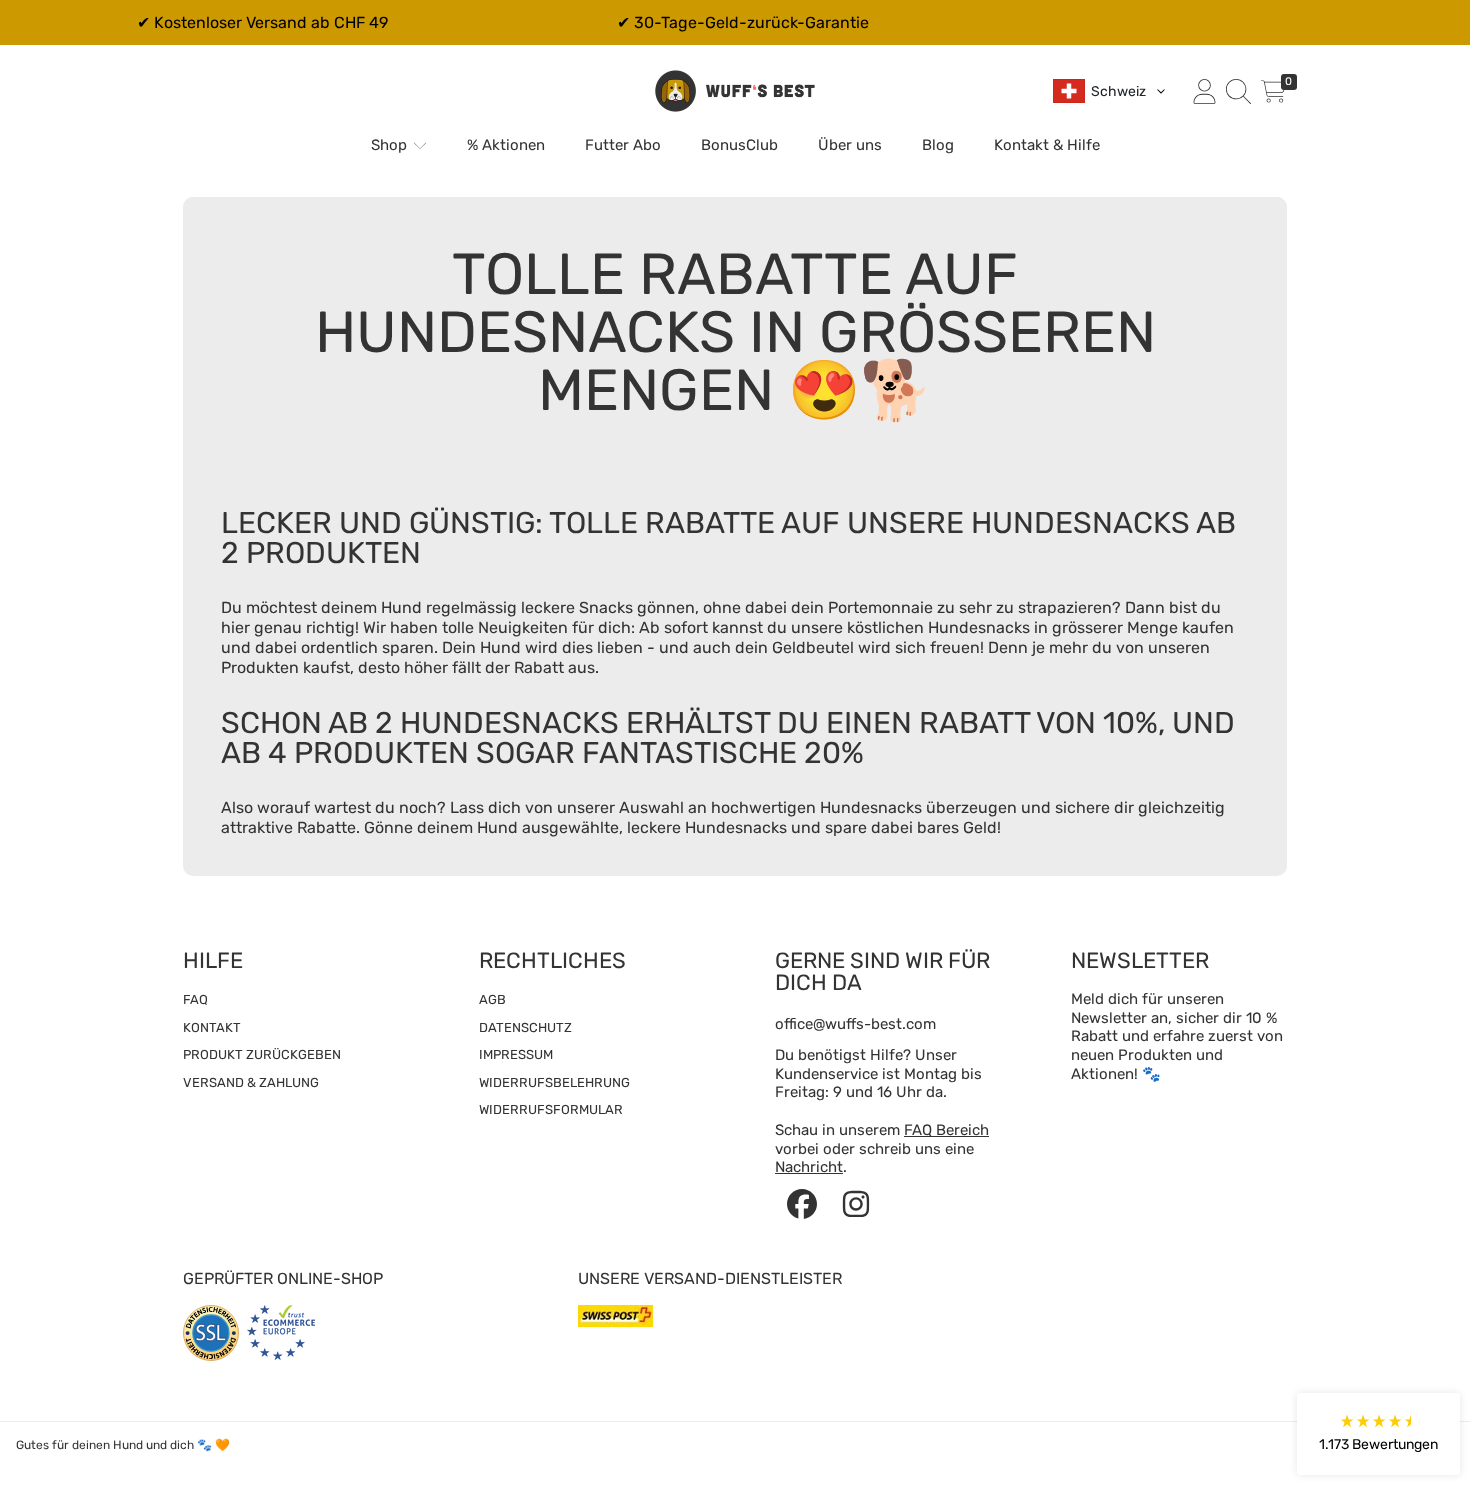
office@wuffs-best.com (855, 1024)
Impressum (516, 1054)
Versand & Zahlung (251, 1082)
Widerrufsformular (551, 1109)
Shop (391, 145)
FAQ (195, 999)
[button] (1238, 91)
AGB (492, 999)
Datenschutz (525, 1027)
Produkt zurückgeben (262, 1054)
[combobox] (1110, 91)
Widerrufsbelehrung (554, 1082)
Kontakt (212, 1027)
